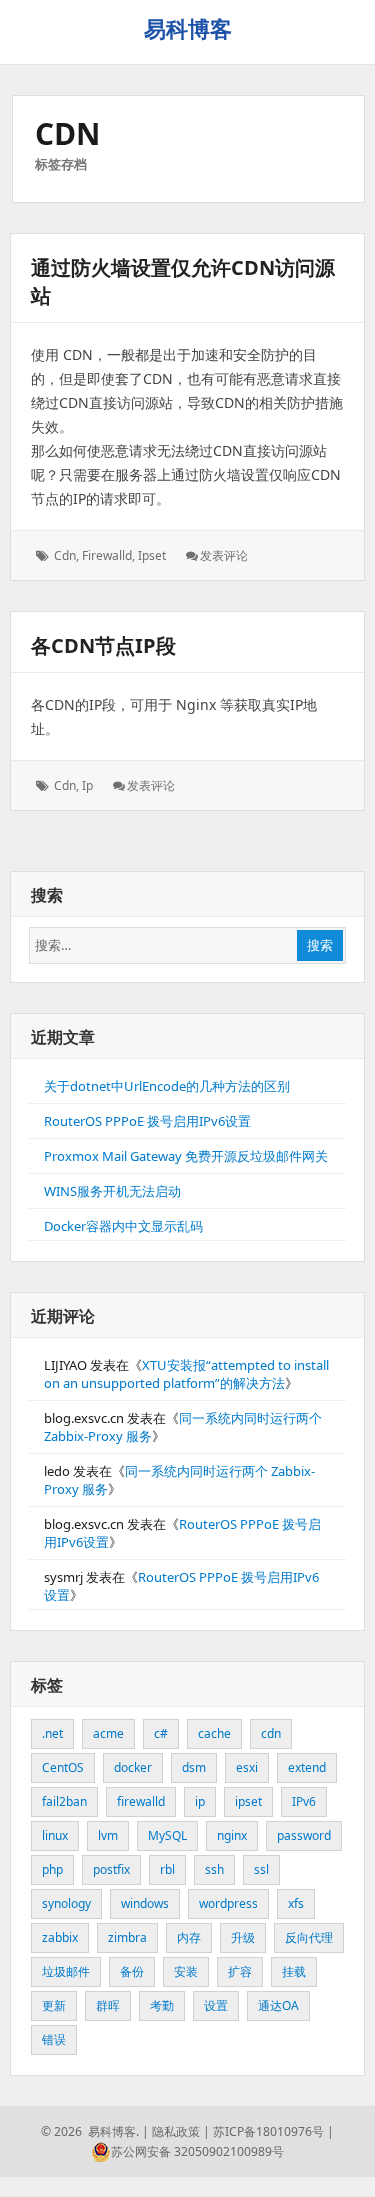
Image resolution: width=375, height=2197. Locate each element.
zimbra (127, 1937)
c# (161, 1733)
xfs (296, 1903)
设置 (216, 2005)
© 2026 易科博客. (90, 2131)
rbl (167, 1869)
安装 (186, 1971)
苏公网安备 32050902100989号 (197, 2151)
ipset (152, 555)
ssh (214, 1869)
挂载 (294, 1971)
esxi (247, 1767)
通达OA (278, 2005)
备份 (132, 1971)
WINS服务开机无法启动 (112, 1191)
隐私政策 (176, 2131)
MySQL (167, 1835)
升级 (243, 1937)
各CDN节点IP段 (103, 645)
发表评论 (224, 555)
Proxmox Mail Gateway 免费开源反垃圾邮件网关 (186, 1156)
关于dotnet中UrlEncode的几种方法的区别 (167, 1086)
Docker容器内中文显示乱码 (123, 1226)
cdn (65, 555)
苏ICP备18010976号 (268, 2131)
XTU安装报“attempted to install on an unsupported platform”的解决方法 (186, 1374)
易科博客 (188, 28)
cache (214, 1733)
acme (108, 1733)
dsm (194, 1767)
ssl (261, 1869)
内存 (189, 1937)
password (304, 1835)
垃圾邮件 (66, 1971)
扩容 (240, 1971)
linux (55, 1835)
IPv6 (304, 1801)
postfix (111, 1869)
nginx (232, 1835)
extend (307, 1767)
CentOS (63, 1767)
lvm (108, 1835)
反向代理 (309, 1937)
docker (133, 1767)
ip (87, 785)
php (52, 1869)
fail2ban (64, 1801)
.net (52, 1733)
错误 (54, 2039)
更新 (54, 2005)
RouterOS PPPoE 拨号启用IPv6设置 (147, 1121)
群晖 (108, 2005)
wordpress (228, 1903)
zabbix (60, 1937)
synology (66, 1903)
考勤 (162, 2005)
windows (145, 1903)
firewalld (107, 555)
